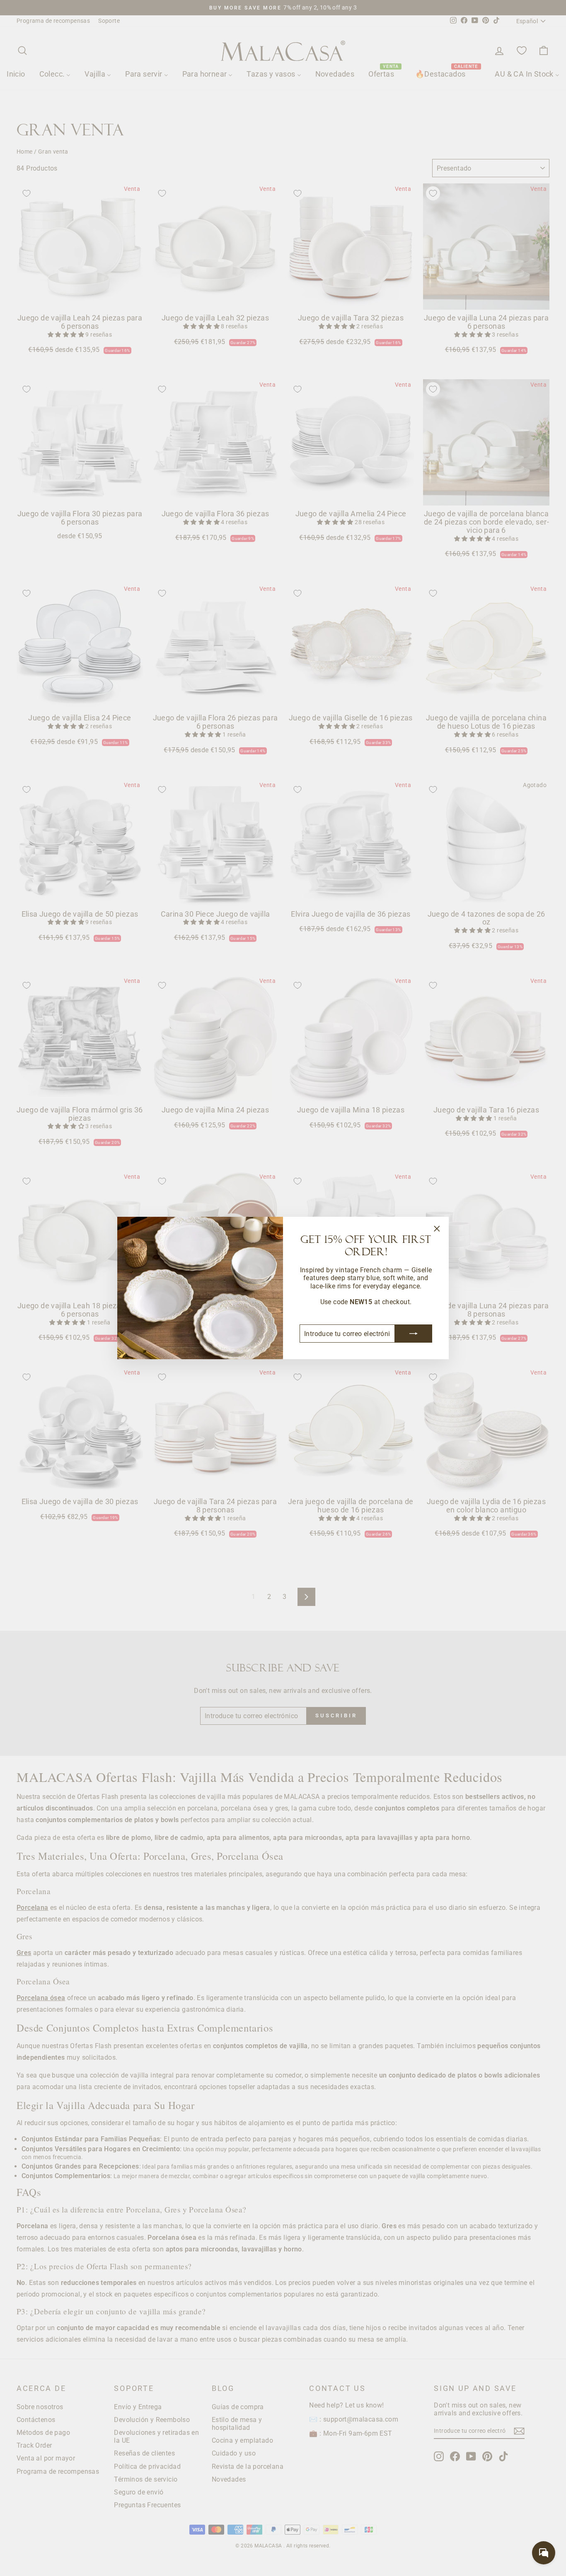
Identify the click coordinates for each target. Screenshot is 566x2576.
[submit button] (414, 1334)
